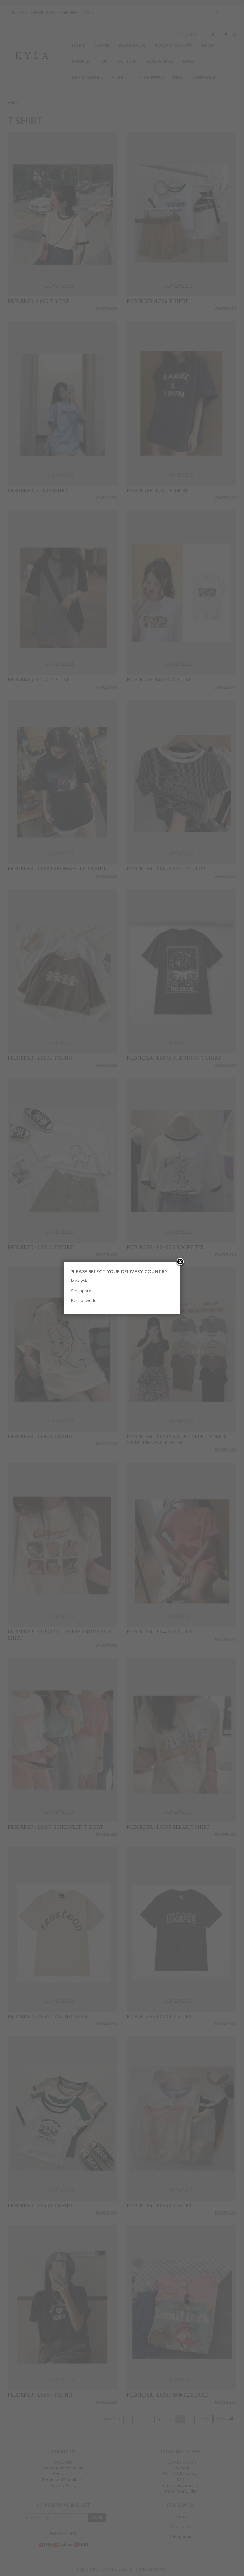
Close (180, 1262)
